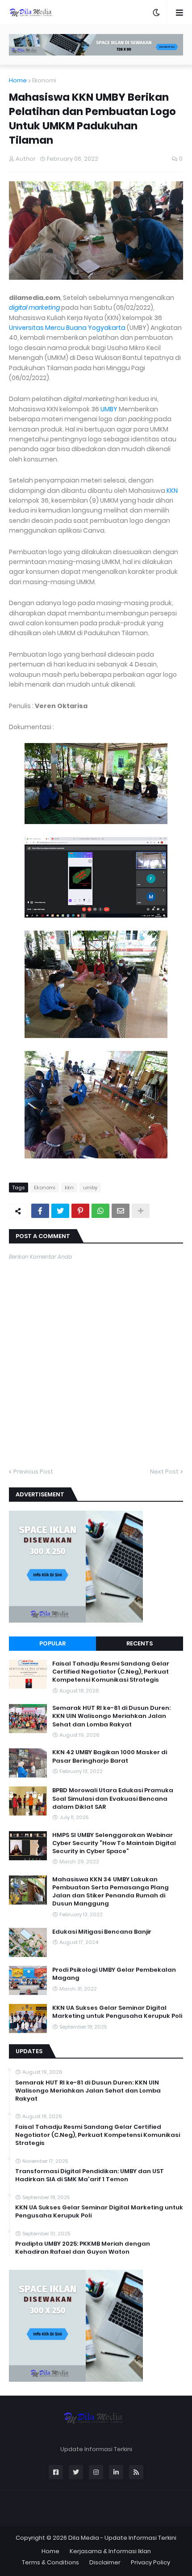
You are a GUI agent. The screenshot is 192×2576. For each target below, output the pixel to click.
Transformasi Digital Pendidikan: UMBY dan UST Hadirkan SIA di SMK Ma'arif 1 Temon (90, 2175)
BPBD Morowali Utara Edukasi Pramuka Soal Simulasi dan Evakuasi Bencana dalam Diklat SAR (113, 1799)
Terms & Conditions (50, 2562)
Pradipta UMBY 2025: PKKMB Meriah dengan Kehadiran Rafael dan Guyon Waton (83, 2248)
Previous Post (33, 1472)
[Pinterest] (80, 1211)
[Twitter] (60, 1211)
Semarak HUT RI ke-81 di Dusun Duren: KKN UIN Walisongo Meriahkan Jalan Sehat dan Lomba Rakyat (111, 1716)
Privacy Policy (150, 2562)
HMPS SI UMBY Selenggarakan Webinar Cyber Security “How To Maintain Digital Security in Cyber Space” (114, 1843)
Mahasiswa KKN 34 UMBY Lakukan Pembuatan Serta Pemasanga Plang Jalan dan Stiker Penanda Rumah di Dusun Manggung (111, 1892)
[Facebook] (40, 1211)
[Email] (121, 1211)
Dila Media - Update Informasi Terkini (122, 2538)
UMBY (109, 409)
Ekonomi (44, 80)
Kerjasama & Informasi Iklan (110, 2551)
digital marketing (34, 308)
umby (90, 1188)
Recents (140, 1643)
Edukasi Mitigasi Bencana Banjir (102, 1932)
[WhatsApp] (100, 1211)
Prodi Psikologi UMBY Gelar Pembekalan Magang (114, 1974)
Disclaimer (105, 2562)
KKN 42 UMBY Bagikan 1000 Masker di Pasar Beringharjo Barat (110, 1756)
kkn (69, 1188)
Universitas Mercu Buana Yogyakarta (67, 328)
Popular (52, 1643)
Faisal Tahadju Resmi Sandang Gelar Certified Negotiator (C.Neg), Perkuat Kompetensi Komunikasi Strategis (111, 1672)
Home (18, 80)
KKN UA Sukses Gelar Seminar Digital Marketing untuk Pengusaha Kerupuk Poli (117, 2012)
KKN (172, 491)
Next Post (164, 1472)
